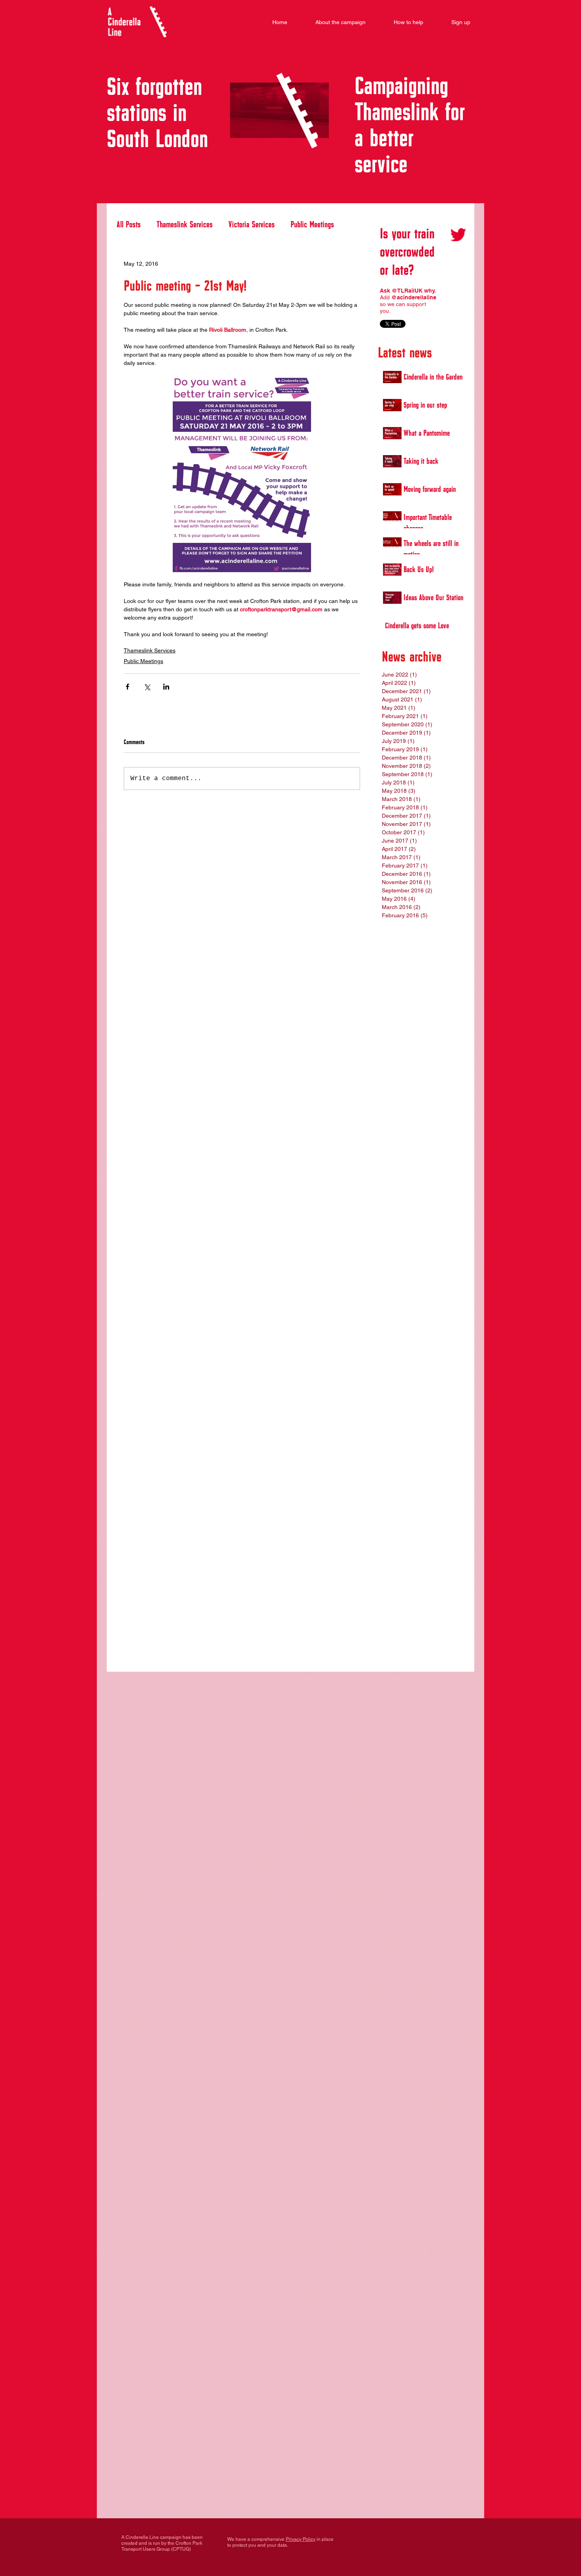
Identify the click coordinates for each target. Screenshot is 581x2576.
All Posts (129, 223)
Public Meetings (312, 223)
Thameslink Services (185, 223)
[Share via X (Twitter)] (147, 687)
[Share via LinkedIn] (166, 687)
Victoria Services (252, 223)
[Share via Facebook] (127, 687)
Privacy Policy (301, 2539)
